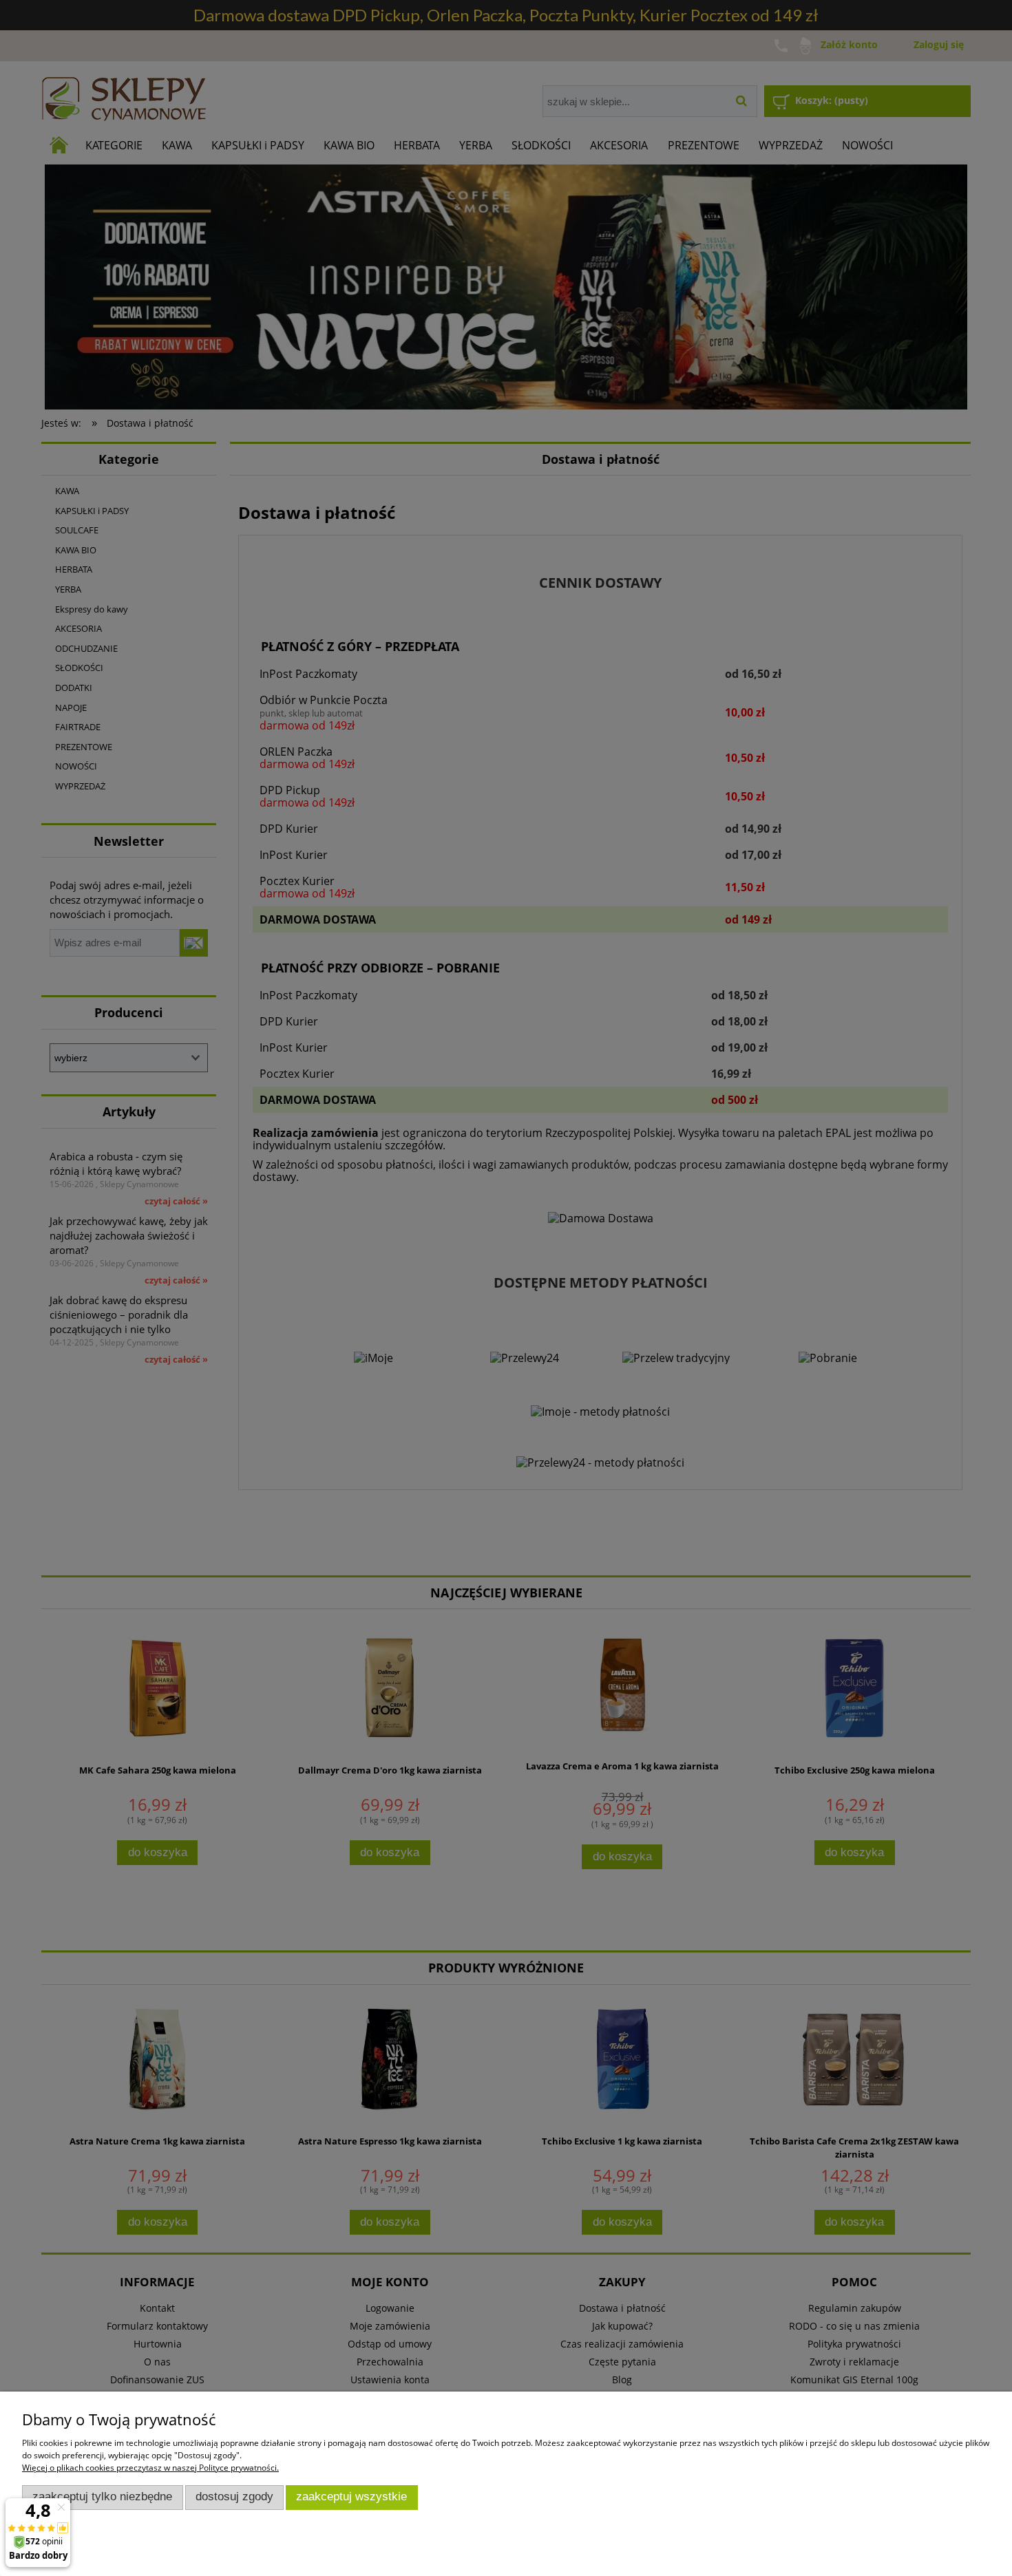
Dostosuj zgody (234, 2497)
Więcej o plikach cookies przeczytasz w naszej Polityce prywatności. (150, 2468)
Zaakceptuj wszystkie (351, 2497)
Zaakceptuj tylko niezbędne (102, 2497)
